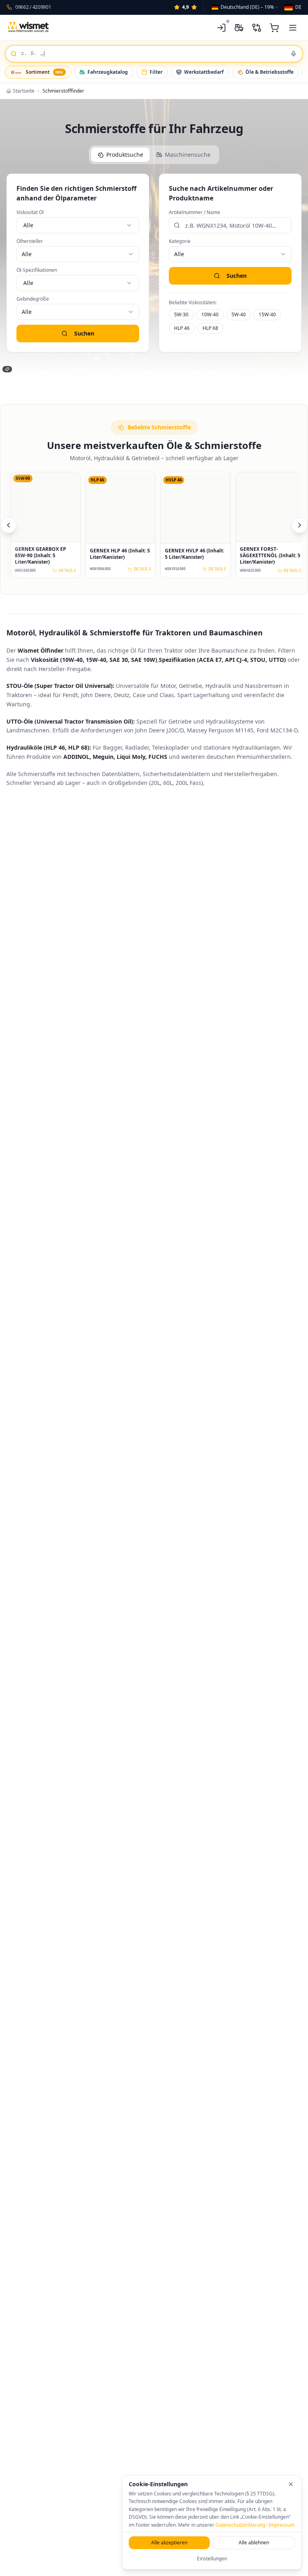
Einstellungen (212, 2559)
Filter (156, 72)
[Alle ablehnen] (291, 2484)
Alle (28, 225)
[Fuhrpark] (239, 28)
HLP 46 (182, 328)
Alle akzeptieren (169, 2543)
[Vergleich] (257, 28)
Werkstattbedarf (204, 72)
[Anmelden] (221, 28)
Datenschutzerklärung (240, 2525)
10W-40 (210, 314)
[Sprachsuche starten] (294, 54)
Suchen (84, 333)
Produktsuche (125, 155)
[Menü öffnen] (293, 28)
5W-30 (181, 314)
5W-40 (239, 314)
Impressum (282, 2525)
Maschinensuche (188, 155)
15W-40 (267, 314)
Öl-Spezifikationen (37, 270)
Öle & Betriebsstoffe (269, 72)
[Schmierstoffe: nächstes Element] (300, 525)
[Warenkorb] (274, 28)
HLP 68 (210, 328)
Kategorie (180, 241)
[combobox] (245, 7)
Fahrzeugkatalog (108, 72)
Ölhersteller (30, 241)
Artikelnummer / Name (195, 212)
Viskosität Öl (30, 212)
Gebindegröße (33, 299)
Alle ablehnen (254, 2543)
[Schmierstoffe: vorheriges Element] (8, 525)
